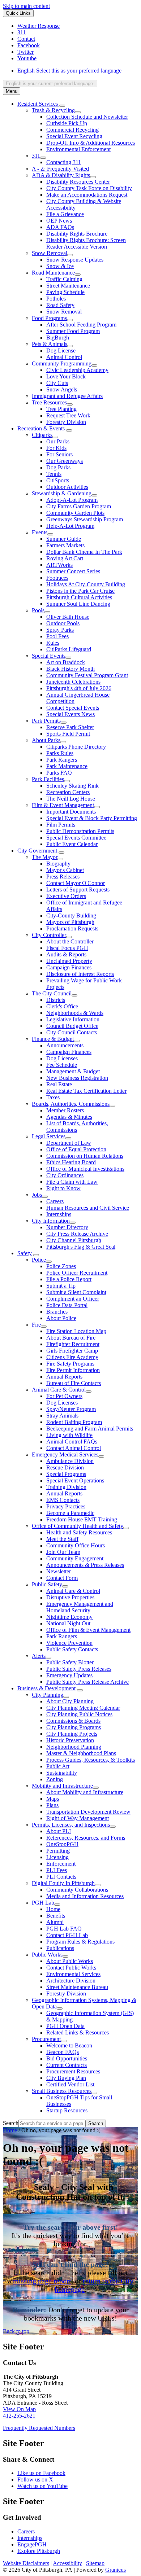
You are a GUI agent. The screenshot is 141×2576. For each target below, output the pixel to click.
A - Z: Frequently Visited (60, 169)
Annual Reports (64, 1377)
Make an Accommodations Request (87, 195)
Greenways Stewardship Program (85, 519)
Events (40, 532)
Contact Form (62, 1578)
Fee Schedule (62, 1065)
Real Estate (59, 1084)
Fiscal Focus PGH (67, 948)
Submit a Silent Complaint (76, 1292)
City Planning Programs (74, 1727)
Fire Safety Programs (70, 1364)
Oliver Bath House (68, 617)
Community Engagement (75, 1558)
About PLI (59, 1831)
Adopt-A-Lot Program (72, 500)
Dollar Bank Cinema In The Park (84, 552)
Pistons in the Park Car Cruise (80, 591)
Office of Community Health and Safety (78, 1526)
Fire (36, 1325)
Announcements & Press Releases (85, 1565)
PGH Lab (43, 1903)
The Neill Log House (71, 799)
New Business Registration (77, 1078)
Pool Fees (57, 636)
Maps (53, 1799)
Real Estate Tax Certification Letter (86, 1091)
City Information (51, 1221)
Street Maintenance (68, 286)
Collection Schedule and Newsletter (87, 117)
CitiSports (58, 480)
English (69, 71)
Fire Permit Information (73, 1370)
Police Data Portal (67, 1305)
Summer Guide (64, 539)
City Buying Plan (66, 2078)
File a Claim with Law (72, 1182)
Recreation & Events (41, 428)
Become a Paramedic (70, 1513)
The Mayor (45, 857)
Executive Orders (66, 896)
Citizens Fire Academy (72, 1357)
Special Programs (66, 1474)
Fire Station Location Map (76, 1331)
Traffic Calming (64, 279)
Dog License (61, 351)
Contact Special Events (73, 708)
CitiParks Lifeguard (69, 649)
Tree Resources (49, 402)
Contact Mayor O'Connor (76, 883)
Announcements (65, 1045)
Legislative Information (73, 1019)
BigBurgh (58, 338)
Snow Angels (62, 389)
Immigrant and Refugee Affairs (67, 396)
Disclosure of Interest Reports (80, 974)
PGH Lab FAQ (64, 1929)
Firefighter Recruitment (73, 1344)
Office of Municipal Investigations (85, 1169)
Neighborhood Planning (74, 1747)
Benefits (56, 1916)
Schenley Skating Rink (72, 786)
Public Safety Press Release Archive (87, 1682)
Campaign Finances (69, 967)
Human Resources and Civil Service (88, 1208)
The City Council (52, 993)
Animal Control (64, 357)
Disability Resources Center (78, 182)
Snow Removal (50, 253)
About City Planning (70, 1701)
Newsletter (59, 1571)
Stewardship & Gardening (62, 493)
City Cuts (57, 383)
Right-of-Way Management (78, 1818)
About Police (61, 1318)
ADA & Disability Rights (61, 175)
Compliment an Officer (73, 1299)
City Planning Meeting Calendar (83, 1708)
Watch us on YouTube (42, 2486)
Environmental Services (73, 1974)
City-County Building (71, 915)
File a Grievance (65, 214)
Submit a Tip (61, 1286)
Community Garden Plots (75, 513)
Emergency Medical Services (65, 1455)
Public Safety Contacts (72, 1649)
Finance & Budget (53, 1039)
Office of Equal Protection (76, 1149)
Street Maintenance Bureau (77, 1987)
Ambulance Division (70, 1461)
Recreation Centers (68, 792)
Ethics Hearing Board (71, 1162)
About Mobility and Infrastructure (85, 1792)
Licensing (57, 1857)
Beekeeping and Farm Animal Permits (90, 1429)
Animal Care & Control (59, 1390)
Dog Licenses (62, 1058)
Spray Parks (60, 630)
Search (11, 2123)
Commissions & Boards (73, 1721)
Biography (58, 864)
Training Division (66, 1487)
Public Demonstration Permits (80, 831)
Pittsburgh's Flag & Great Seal (81, 1247)
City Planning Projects (72, 1734)
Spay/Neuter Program (71, 1409)
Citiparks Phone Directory (76, 747)
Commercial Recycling (72, 130)
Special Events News (70, 714)
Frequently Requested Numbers (39, 2428)
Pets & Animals (50, 344)
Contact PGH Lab (67, 1935)
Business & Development (46, 1688)
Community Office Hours (76, 1545)
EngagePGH (32, 2544)
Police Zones (61, 1266)
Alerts (39, 1656)
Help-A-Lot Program (70, 526)
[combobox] (50, 84)
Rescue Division (65, 1467)
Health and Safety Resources (79, 1532)
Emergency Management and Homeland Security (80, 1607)
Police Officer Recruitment (77, 1273)
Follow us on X (35, 2479)
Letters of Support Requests (78, 890)
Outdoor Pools (63, 623)
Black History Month (70, 669)
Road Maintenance (53, 273)
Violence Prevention (69, 1643)
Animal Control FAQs (72, 1442)
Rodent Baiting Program (74, 1422)
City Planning (48, 1695)
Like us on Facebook (41, 2473)
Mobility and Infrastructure (62, 1786)
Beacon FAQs (63, 2052)
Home (53, 1909)
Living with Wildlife (69, 1435)
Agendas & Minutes (69, 1117)
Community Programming (62, 363)
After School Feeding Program (81, 325)
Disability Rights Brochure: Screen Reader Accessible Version (86, 243)
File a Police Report (69, 1279)
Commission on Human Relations (85, 1156)
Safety (25, 1253)
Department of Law (69, 1143)
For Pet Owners (64, 1396)
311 (36, 156)
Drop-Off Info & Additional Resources (91, 143)
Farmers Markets (65, 545)
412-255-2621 (19, 2416)
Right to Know (63, 1188)
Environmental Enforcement (78, 149)
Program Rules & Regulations (80, 1942)
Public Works (47, 1955)
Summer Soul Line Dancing (78, 604)
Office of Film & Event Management (88, 1630)
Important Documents (71, 812)
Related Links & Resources (78, 2032)
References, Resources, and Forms (86, 1838)
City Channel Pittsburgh (74, 1240)
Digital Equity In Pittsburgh (63, 1883)
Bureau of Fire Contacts (74, 1383)
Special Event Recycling (74, 136)
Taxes (53, 1097)
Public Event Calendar (72, 844)
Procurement (46, 2039)
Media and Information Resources (85, 1896)
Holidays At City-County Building (86, 584)
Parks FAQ (59, 773)
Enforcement (61, 1864)
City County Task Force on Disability (89, 188)
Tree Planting (61, 409)
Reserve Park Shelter (70, 727)
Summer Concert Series (73, 571)
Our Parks (58, 441)
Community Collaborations (77, 1890)
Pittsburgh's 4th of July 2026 (79, 688)
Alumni (55, 1922)
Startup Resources (67, 2110)
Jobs (37, 1195)
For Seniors (59, 454)
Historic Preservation (70, 1740)
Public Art (58, 1766)
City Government (37, 851)
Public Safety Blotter (70, 1662)
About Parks (46, 740)
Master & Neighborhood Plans (81, 1753)
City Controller (49, 935)
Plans (52, 1805)
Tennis (54, 474)
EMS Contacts (63, 1500)
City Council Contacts (72, 1032)
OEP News (59, 221)
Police (39, 1260)
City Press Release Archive (77, 1234)
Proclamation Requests (72, 928)
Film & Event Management (63, 805)
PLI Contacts (61, 1877)
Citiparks (42, 435)
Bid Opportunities (67, 2058)
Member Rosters (65, 1110)
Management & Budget (73, 1071)
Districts (56, 1000)
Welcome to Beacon (69, 2045)
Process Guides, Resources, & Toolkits (91, 1760)
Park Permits (46, 721)
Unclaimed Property (69, 961)
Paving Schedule (65, 292)
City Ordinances (65, 1175)
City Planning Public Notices (79, 1714)
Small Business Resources (62, 2091)
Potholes (56, 299)
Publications (60, 1948)
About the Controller (70, 941)
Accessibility (67, 2563)
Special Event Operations (75, 1480)
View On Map (19, 2409)
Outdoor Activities (67, 487)
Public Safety (47, 1584)
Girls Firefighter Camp (72, 1351)
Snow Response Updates (75, 260)
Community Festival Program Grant (87, 675)
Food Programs (49, 318)
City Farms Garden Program (79, 506)
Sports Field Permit (68, 734)
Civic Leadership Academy (77, 370)
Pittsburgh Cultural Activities (79, 597)
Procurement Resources (73, 2071)
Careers (55, 1201)
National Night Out (68, 1623)
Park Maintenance (67, 766)
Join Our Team (63, 1552)
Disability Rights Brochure (77, 234)
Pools (38, 610)
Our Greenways (65, 461)
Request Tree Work (68, 415)
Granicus (116, 2570)
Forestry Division (66, 422)
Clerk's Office (62, 1006)
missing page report (42, 2281)
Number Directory (67, 1227)
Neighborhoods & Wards (75, 1013)
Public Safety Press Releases (79, 1669)
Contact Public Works (71, 1968)
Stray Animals (62, 1416)
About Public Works (70, 1961)
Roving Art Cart (65, 558)
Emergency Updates (69, 1675)
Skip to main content (26, 6)
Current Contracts (67, 2065)
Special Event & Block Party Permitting (92, 818)
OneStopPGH (62, 1844)
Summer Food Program (73, 331)
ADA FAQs (60, 227)
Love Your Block (66, 376)
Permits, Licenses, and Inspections (71, 1825)
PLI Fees (57, 1870)
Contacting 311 (64, 162)
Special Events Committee (76, 838)
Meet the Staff (62, 1539)
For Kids (56, 448)
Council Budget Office (72, 1026)
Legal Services (49, 1136)
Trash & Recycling (53, 110)
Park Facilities (48, 779)
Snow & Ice (60, 266)
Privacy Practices (66, 1506)
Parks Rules (60, 753)
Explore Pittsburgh (39, 2551)
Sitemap (95, 2563)
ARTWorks (59, 565)
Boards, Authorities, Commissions (71, 1104)
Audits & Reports (66, 954)
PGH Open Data (65, 2026)
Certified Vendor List (70, 2084)
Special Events (49, 656)
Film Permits (61, 825)
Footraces (57, 578)
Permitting (58, 1851)
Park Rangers (62, 760)
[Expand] (62, 106)
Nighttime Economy (69, 1617)
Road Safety (60, 305)
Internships (59, 1214)
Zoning (55, 1779)
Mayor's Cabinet (65, 870)
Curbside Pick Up (67, 123)
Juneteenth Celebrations (73, 682)
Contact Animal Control (74, 1448)
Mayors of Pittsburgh (70, 922)
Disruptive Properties (70, 1597)
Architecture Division (71, 1981)
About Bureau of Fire (71, 1338)
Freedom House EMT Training (82, 1519)
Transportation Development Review (88, 1812)
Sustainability (62, 1773)
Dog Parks (58, 467)
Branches (57, 1312)
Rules (53, 643)
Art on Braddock (66, 662)
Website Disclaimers (26, 2563)
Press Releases (63, 877)
